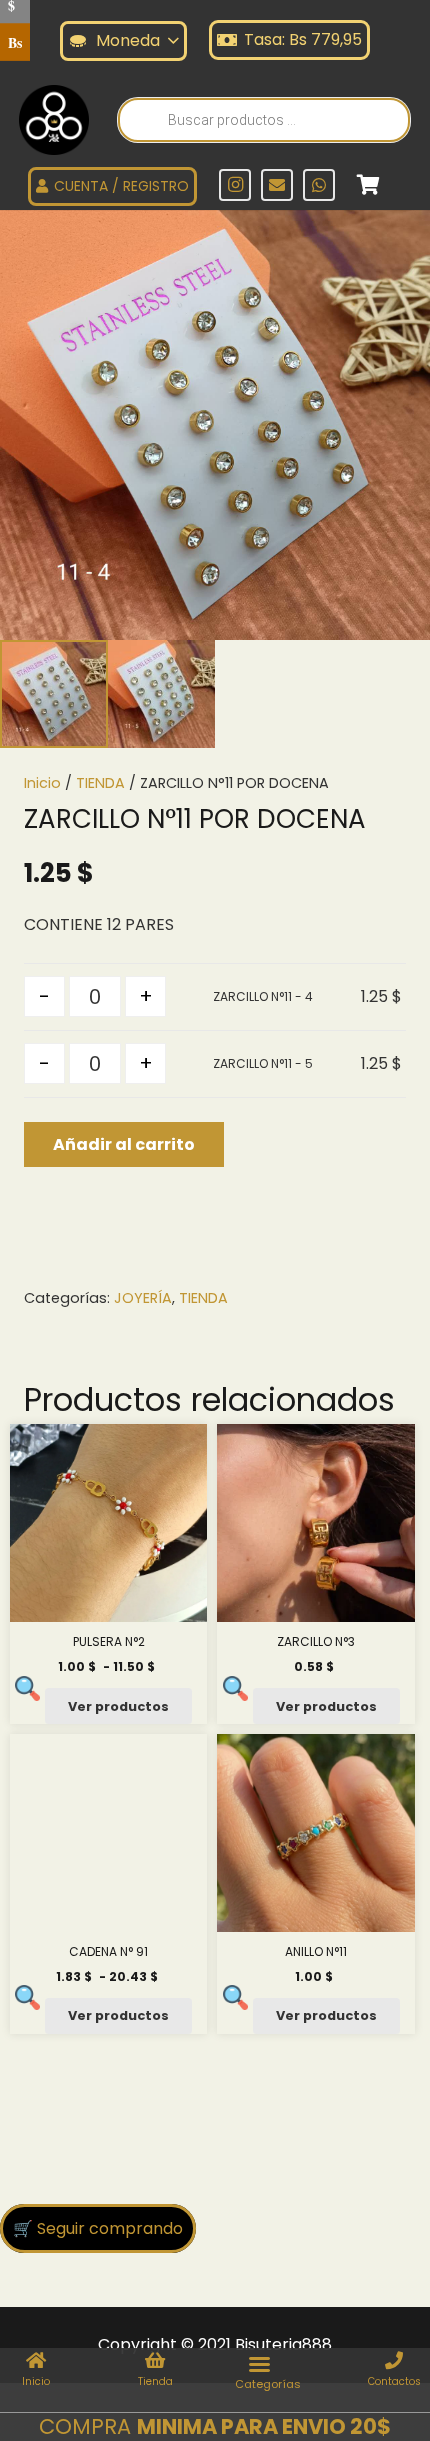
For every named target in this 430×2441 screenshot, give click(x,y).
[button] (398, 242)
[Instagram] (235, 185)
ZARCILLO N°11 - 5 (263, 1063)
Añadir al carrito (124, 1144)
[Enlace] (54, 120)
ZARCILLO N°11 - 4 (263, 996)
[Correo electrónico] (277, 185)
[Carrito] (368, 185)
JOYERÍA (143, 1298)
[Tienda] (156, 2362)
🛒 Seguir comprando (98, 2228)
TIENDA (100, 783)
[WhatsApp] (319, 185)
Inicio (42, 783)
